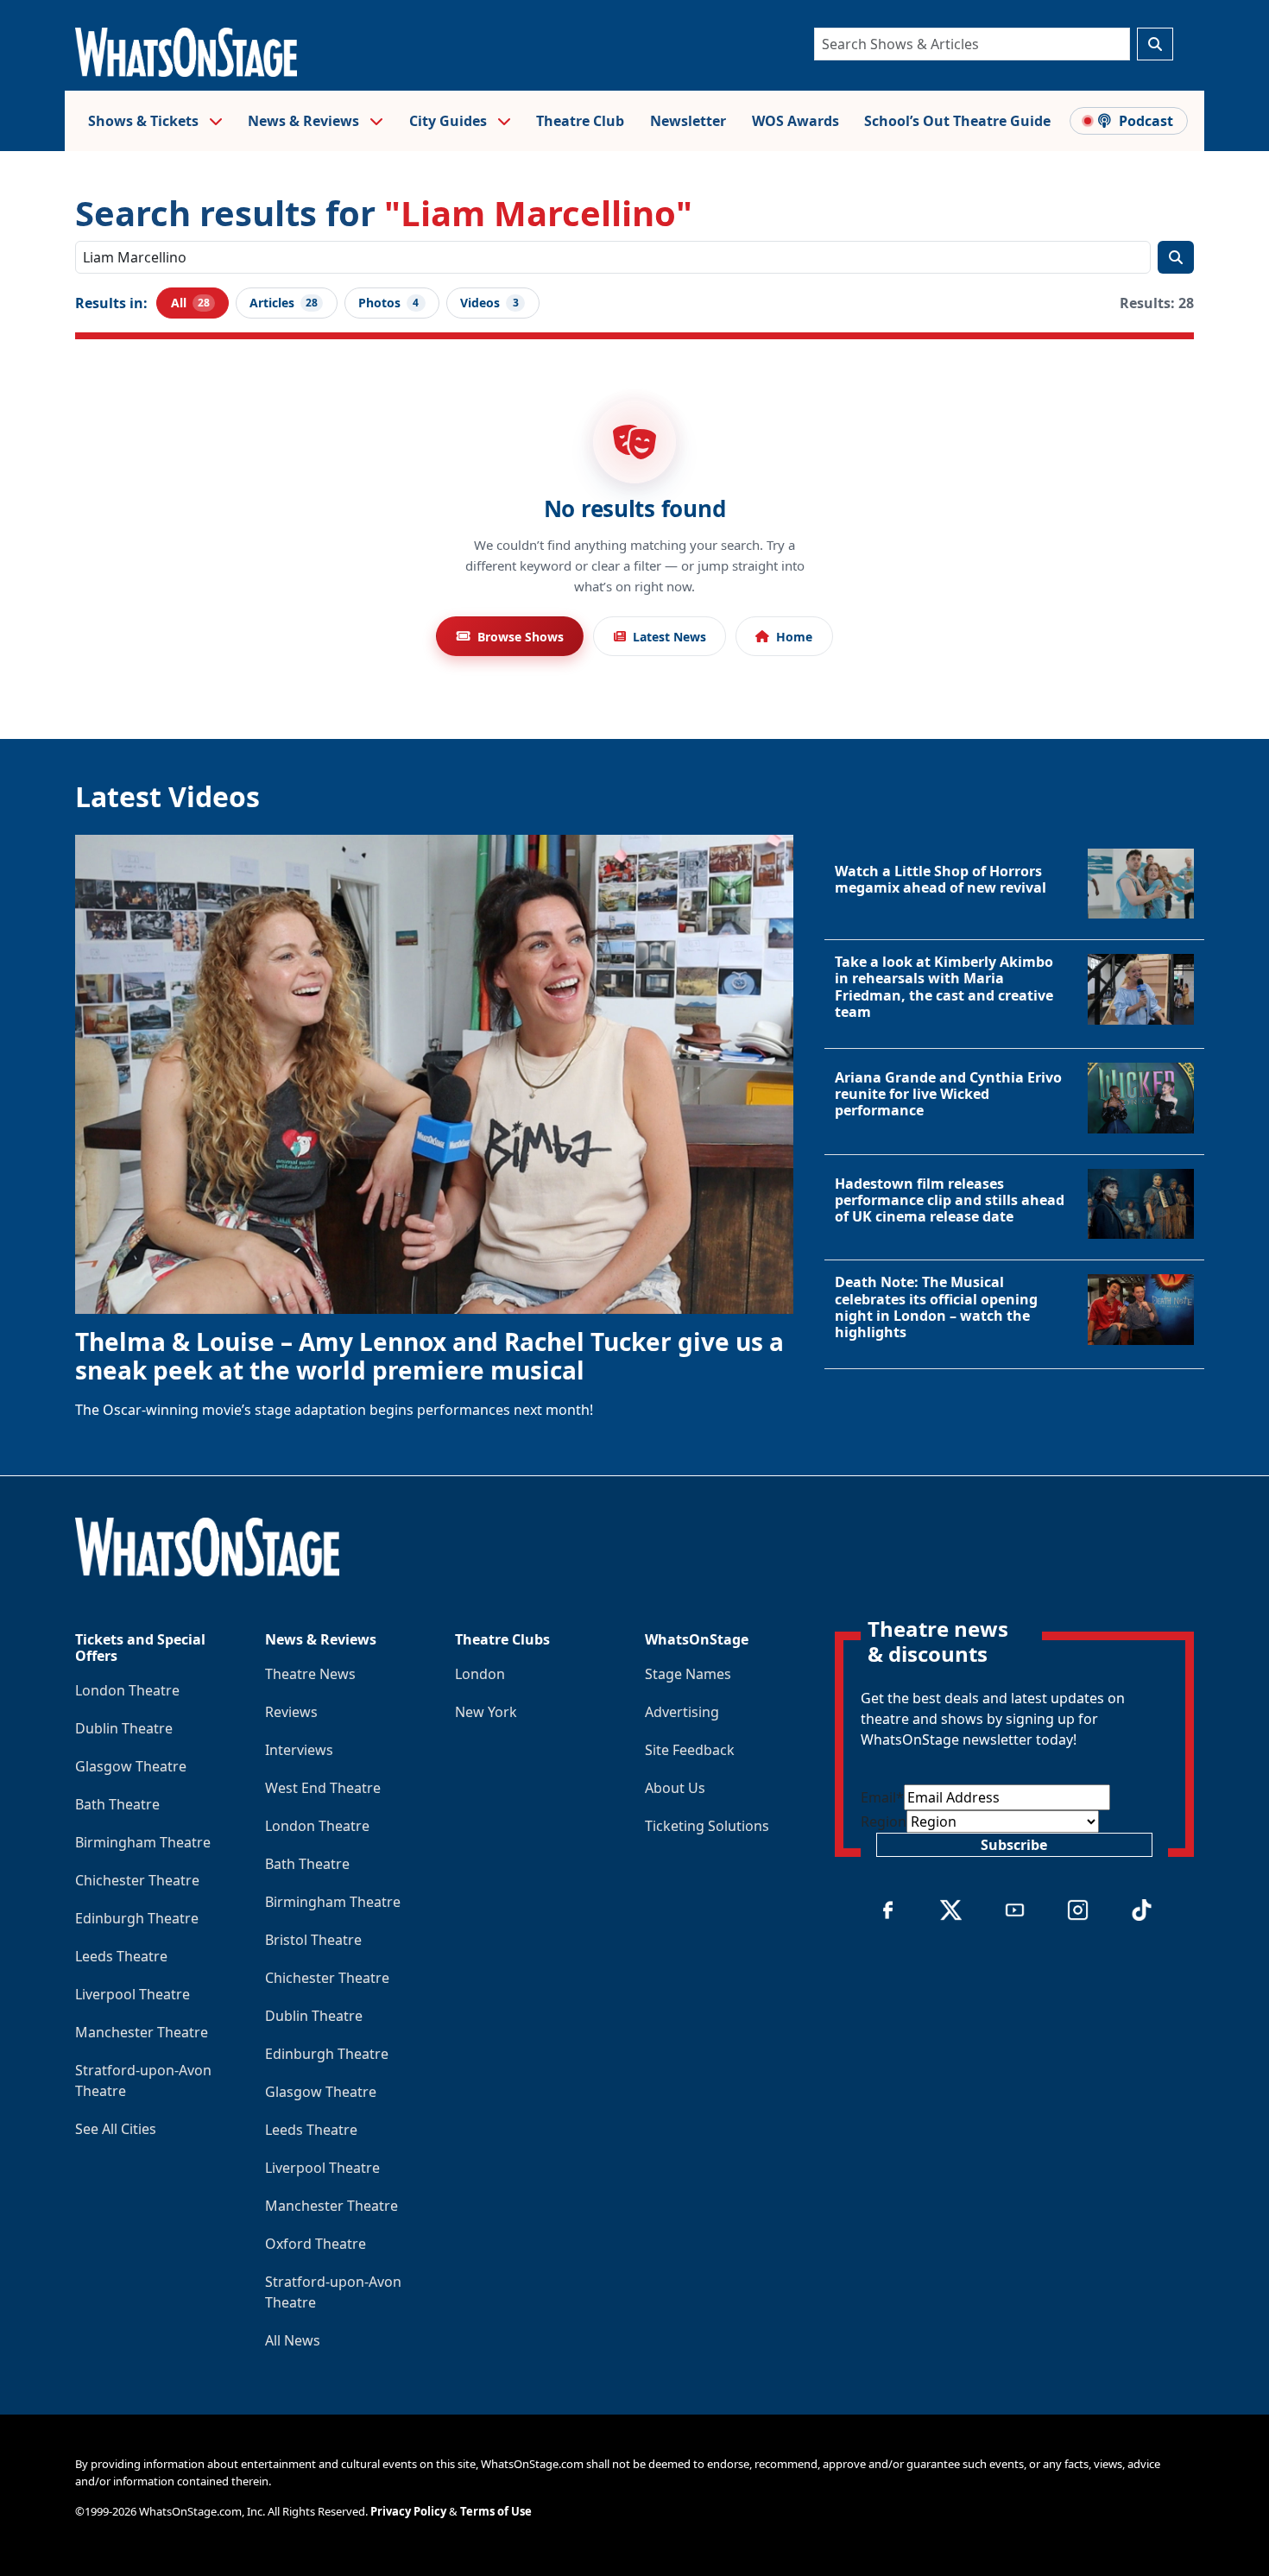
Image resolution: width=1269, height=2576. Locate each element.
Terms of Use (496, 2511)
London (480, 1674)
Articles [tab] (284, 303)
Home (794, 637)
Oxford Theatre (316, 2244)
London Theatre (127, 1690)
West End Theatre (323, 1788)
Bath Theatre (117, 1804)
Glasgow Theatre (131, 1766)
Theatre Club (580, 121)
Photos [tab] (389, 303)
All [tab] (190, 303)
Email (882, 1797)
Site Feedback (690, 1750)
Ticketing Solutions (707, 1826)
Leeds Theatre (121, 1956)
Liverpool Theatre (133, 1994)
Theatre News (310, 1674)
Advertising (682, 1712)
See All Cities (116, 2129)
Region (884, 1822)
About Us (675, 1788)
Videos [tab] (489, 303)
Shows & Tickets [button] (145, 121)
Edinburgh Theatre (137, 1918)
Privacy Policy (408, 2511)
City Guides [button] (450, 121)
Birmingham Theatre (143, 1842)
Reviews (291, 1712)
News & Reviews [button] (305, 121)
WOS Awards (795, 121)
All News (293, 2340)
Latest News (669, 637)
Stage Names (688, 1674)
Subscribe (1014, 1845)
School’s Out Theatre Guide (957, 121)
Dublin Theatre (124, 1728)
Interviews (299, 1750)
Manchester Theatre (142, 2032)
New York (486, 1712)
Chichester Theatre (137, 1880)
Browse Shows (521, 637)
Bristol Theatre (313, 1940)
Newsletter (688, 121)
